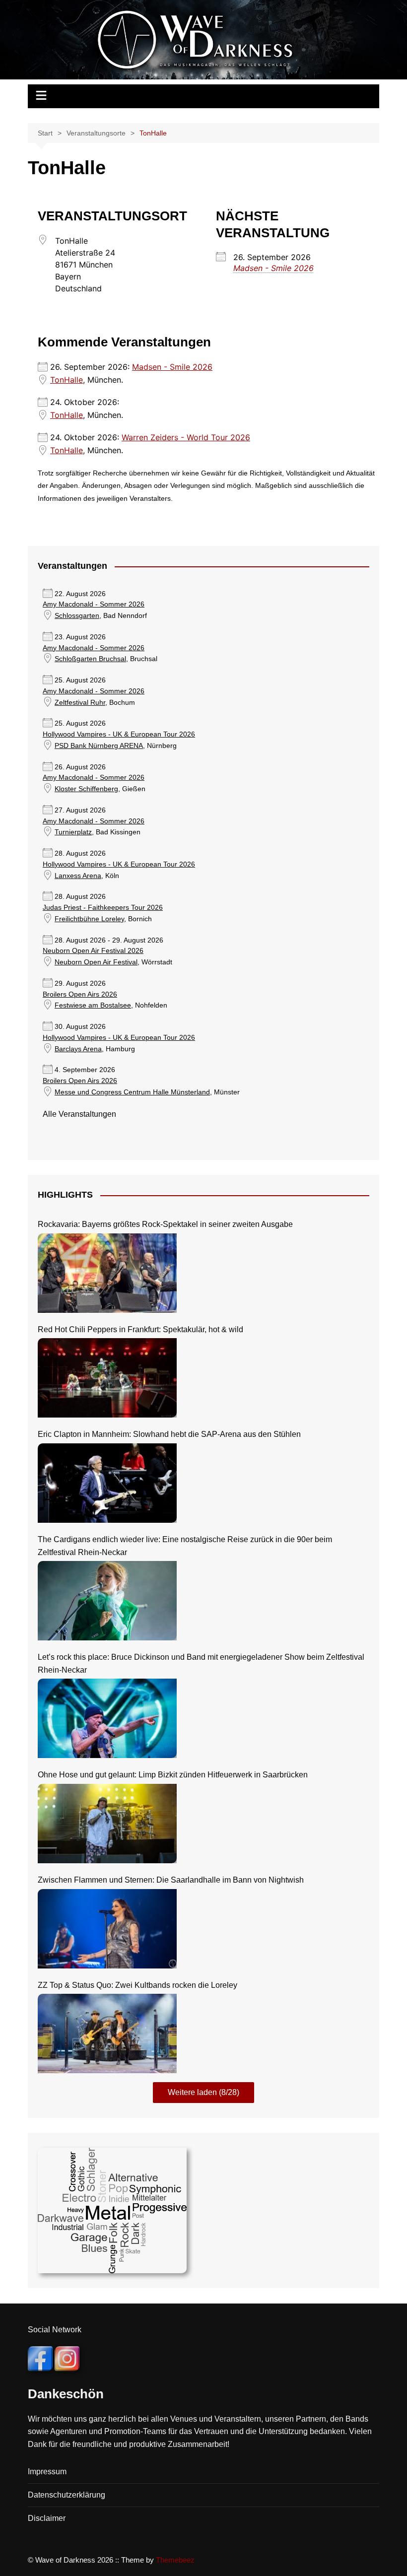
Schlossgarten (77, 616)
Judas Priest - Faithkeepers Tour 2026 (103, 908)
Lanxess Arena (78, 876)
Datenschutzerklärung (67, 2495)
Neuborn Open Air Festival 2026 (93, 951)
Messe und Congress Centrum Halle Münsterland (132, 1092)
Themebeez (175, 2560)
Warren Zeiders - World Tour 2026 (186, 437)
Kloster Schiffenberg (86, 789)
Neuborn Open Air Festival (96, 962)
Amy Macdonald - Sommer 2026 (94, 604)
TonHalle (67, 380)
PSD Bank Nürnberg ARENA (99, 746)
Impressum (47, 2472)
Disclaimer (47, 2518)
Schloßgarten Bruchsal (90, 659)
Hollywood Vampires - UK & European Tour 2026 (119, 734)
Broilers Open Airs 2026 (80, 994)
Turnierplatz (73, 832)
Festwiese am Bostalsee (93, 1005)
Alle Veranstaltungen (79, 1114)
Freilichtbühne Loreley (89, 919)
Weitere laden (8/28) (203, 2092)
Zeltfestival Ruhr (80, 703)
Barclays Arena (78, 1049)
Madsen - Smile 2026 (273, 268)
